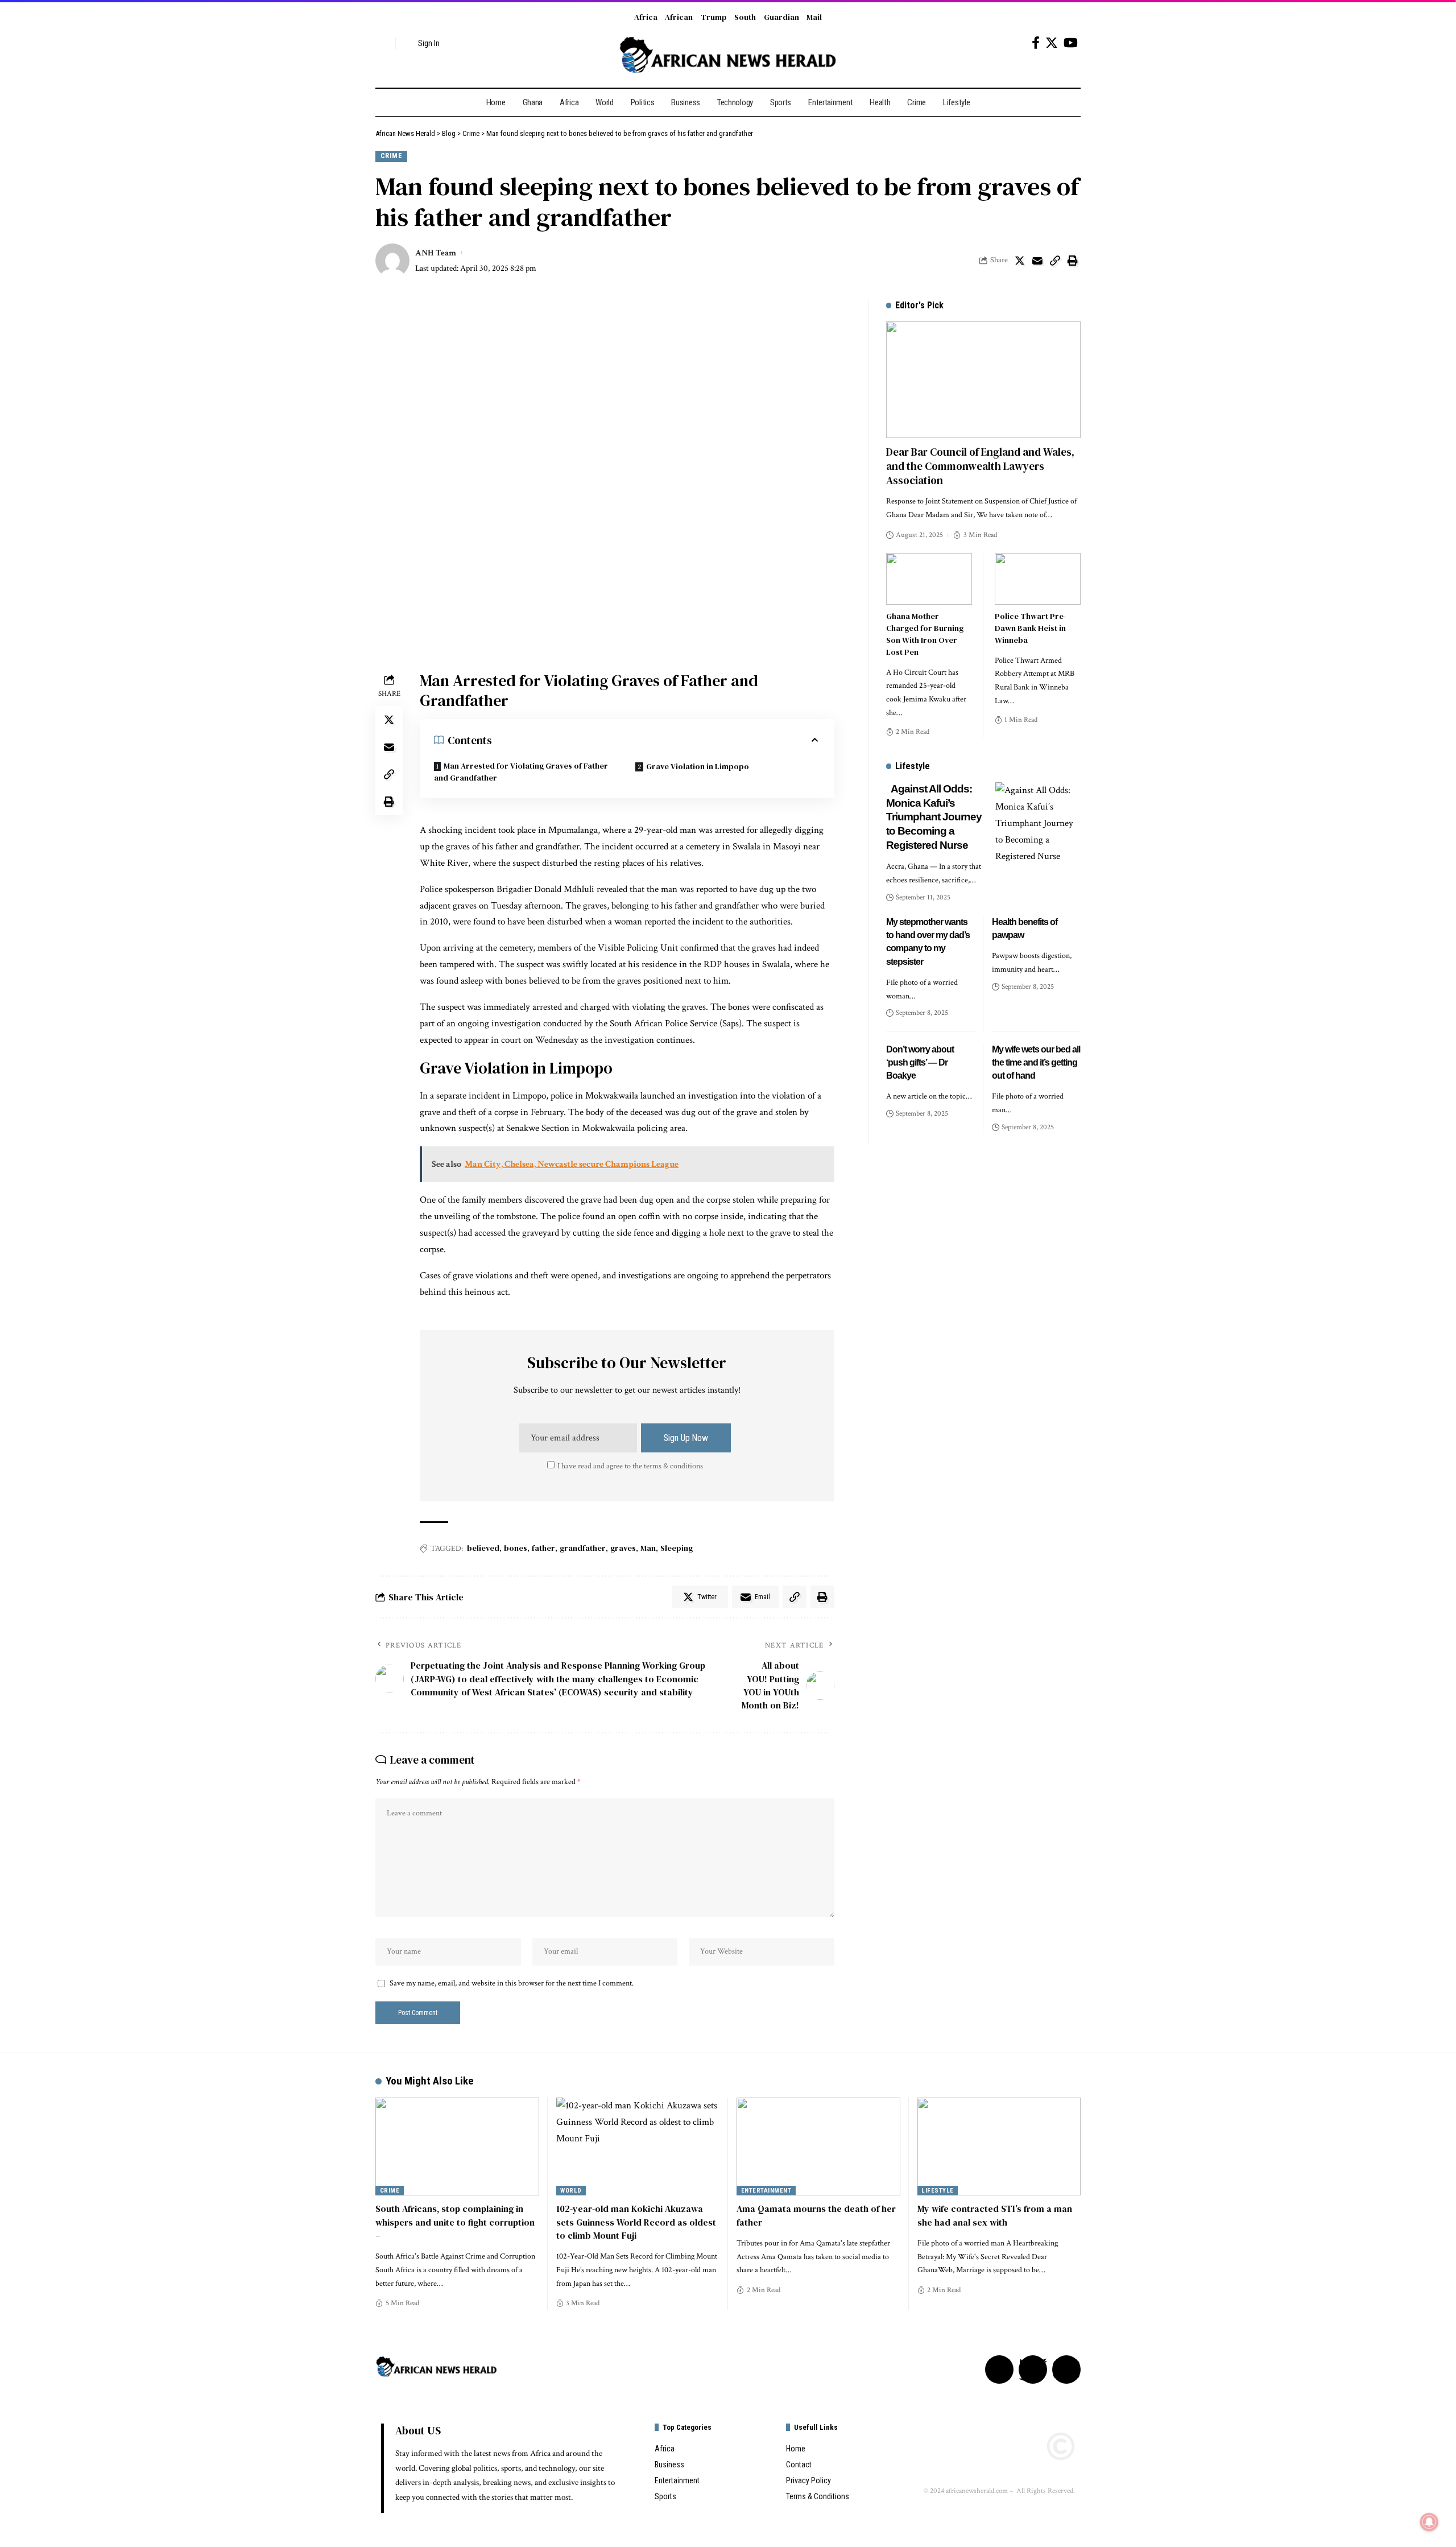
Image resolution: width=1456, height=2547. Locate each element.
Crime (392, 156)
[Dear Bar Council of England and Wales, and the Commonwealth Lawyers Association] (983, 380)
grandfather (583, 1548)
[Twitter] (1052, 43)
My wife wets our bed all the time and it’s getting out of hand (1036, 1062)
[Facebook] (1036, 43)
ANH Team (436, 253)
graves (623, 1548)
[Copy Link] (1055, 261)
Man (648, 1548)
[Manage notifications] (1429, 2522)
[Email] (1037, 261)
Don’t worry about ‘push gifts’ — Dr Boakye (920, 1062)
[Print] (1073, 261)
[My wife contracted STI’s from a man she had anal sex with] (999, 2147)
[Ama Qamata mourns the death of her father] (818, 2147)
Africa (646, 17)
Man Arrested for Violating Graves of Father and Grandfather (521, 772)
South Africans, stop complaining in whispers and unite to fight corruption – (455, 2222)
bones (516, 1548)
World (571, 2191)
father (543, 1548)
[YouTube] (1071, 43)
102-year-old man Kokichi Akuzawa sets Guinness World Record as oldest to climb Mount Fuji (636, 2222)
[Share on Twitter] (1020, 261)
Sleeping (677, 1548)
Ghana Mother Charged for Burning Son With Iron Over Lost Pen (925, 634)
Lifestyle (938, 2191)
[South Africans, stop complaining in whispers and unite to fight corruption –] (457, 2147)
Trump (714, 17)
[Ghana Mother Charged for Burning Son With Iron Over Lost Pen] (929, 579)
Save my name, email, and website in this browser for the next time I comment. (512, 1983)
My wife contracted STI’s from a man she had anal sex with (995, 2215)
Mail (814, 17)
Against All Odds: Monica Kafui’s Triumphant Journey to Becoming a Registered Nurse (934, 817)
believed (483, 1548)
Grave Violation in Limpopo (698, 766)
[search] (384, 43)
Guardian (781, 17)
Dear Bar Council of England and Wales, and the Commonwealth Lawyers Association (980, 466)
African (679, 17)
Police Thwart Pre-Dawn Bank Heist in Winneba (1031, 628)
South (745, 17)
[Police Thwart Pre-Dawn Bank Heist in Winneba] (1038, 579)
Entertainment (766, 2191)
